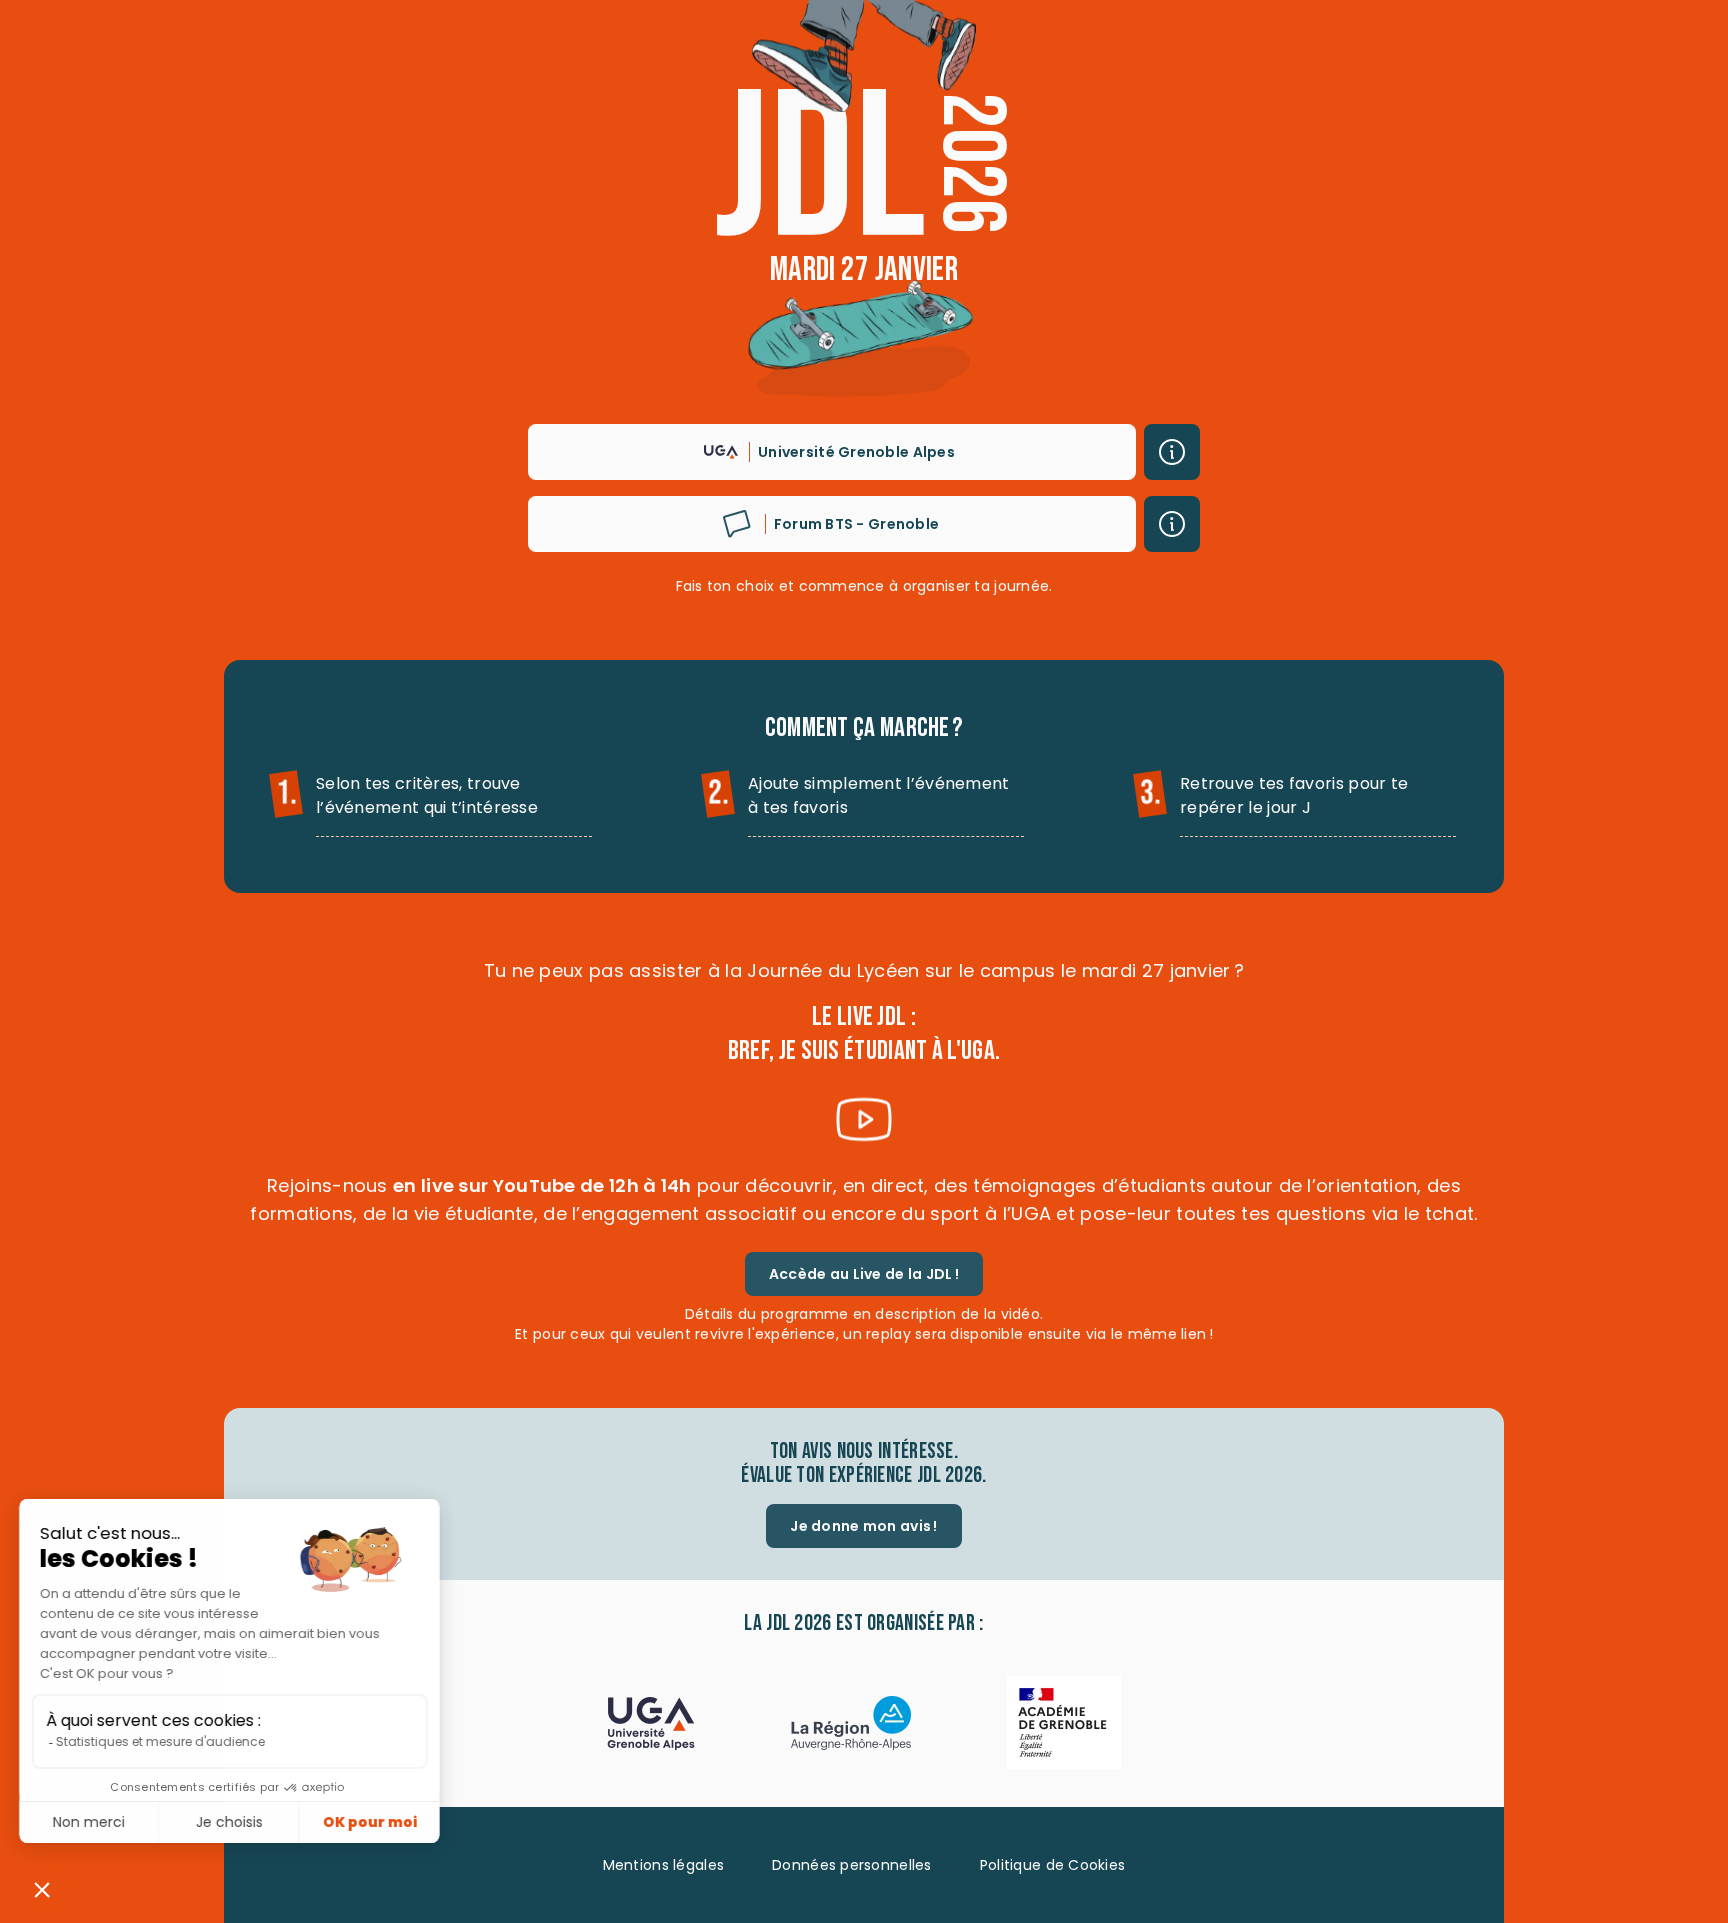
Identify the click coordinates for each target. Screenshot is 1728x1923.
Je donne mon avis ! (863, 1526)
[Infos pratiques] (1172, 452)
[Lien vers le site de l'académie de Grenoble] (1064, 1725)
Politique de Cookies (1053, 1865)
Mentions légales (663, 1865)
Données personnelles (852, 1865)
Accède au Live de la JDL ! (864, 1274)
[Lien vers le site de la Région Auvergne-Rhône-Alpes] (851, 1726)
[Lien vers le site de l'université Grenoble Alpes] (651, 1726)
